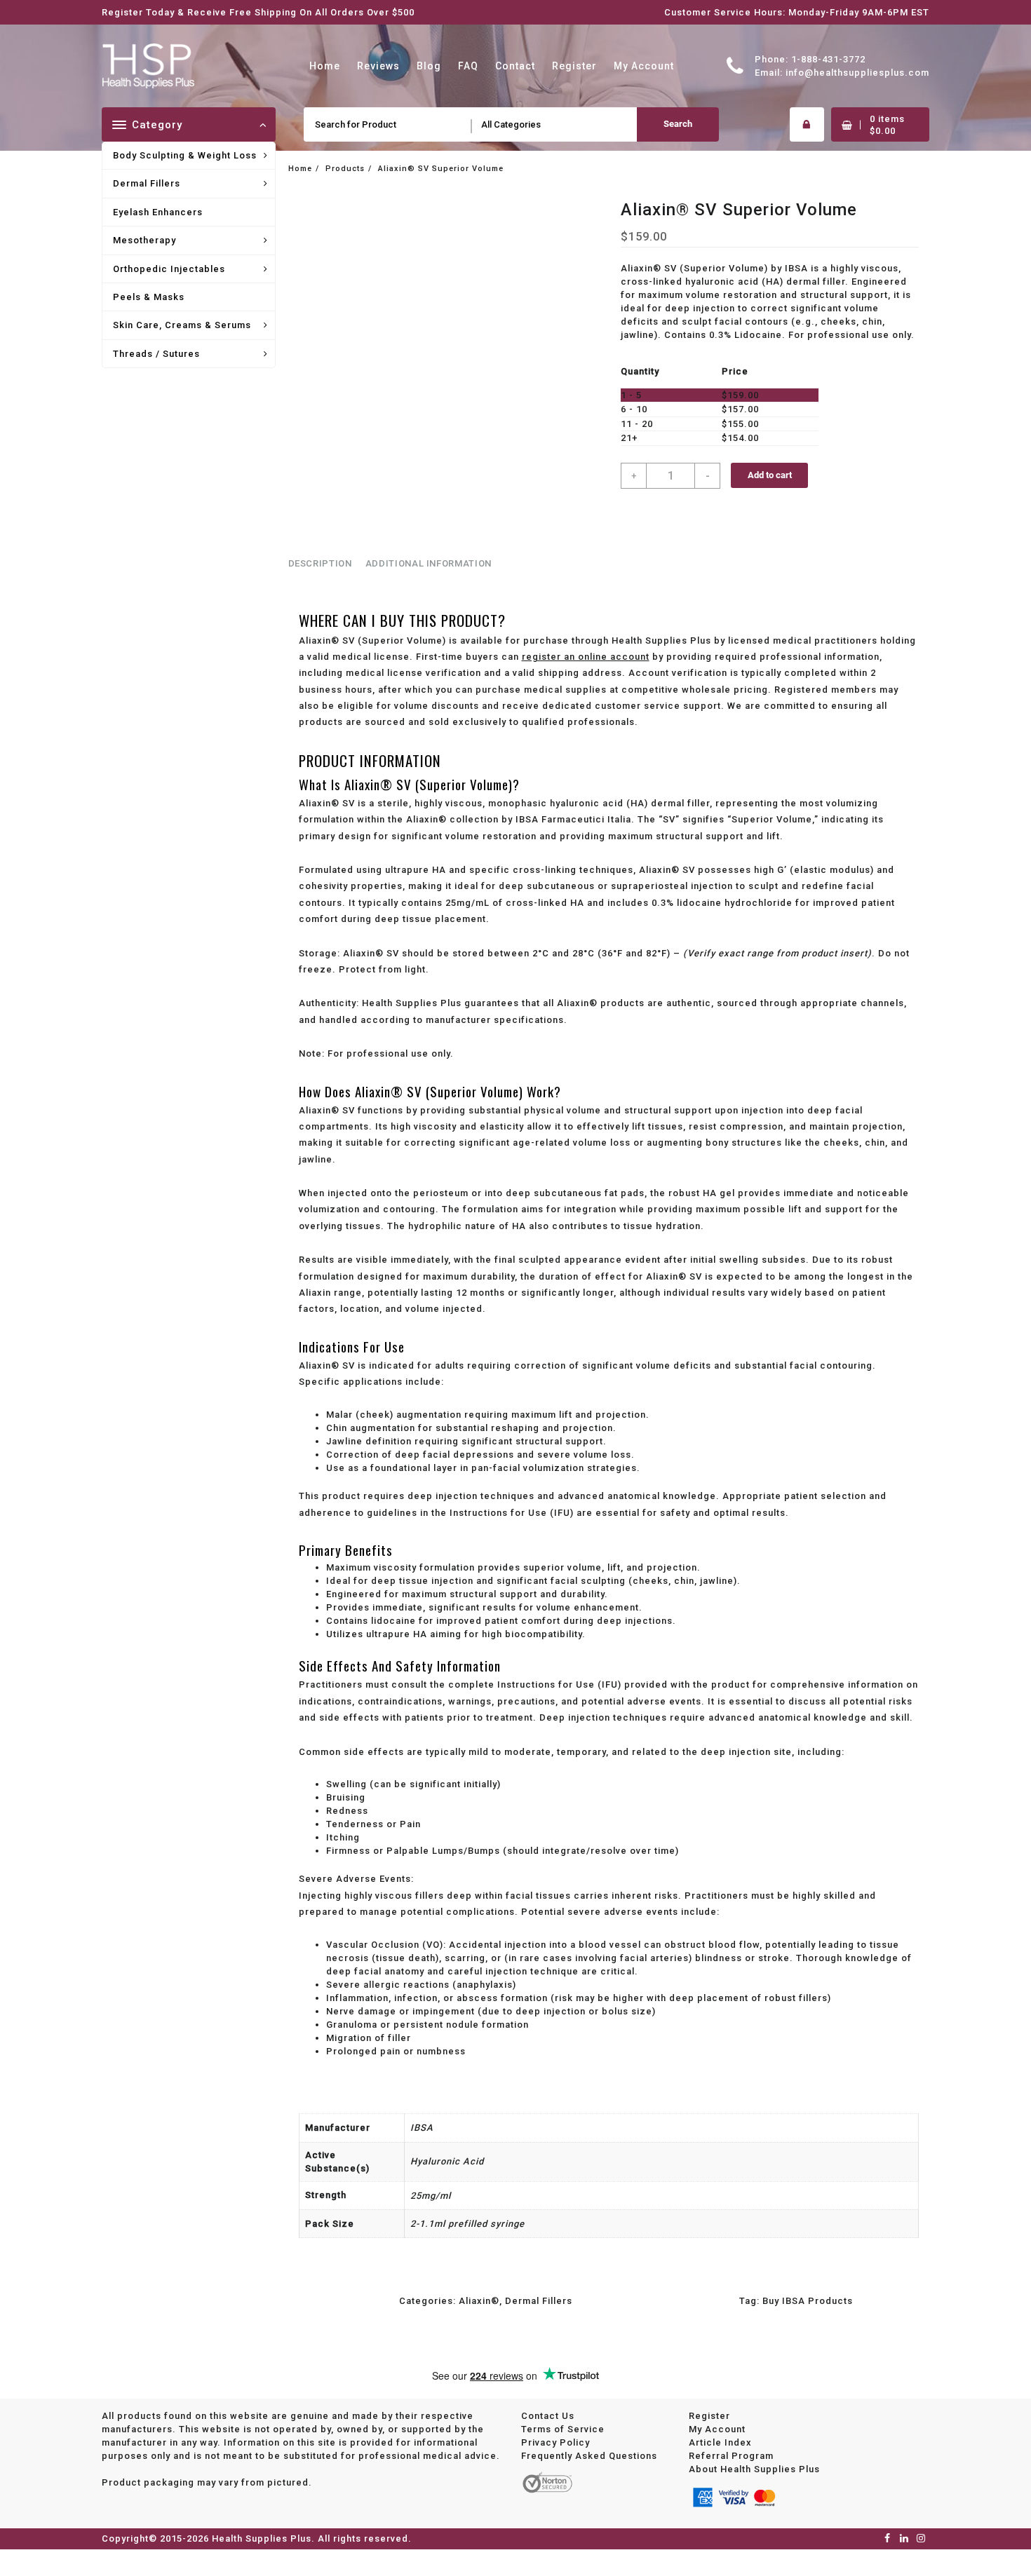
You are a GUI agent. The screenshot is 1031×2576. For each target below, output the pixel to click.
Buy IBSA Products (808, 2301)
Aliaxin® (479, 2301)
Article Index (720, 2442)
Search (678, 124)
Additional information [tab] (429, 563)
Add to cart (770, 475)
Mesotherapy (144, 240)
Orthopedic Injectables (169, 269)
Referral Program (731, 2456)
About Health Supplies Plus (754, 2469)
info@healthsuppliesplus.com (857, 73)
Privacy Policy (555, 2442)
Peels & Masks (149, 297)
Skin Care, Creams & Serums (182, 325)
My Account (717, 2429)
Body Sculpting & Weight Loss (185, 155)
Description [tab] (320, 563)
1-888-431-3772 (828, 59)
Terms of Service (563, 2429)
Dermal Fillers (147, 183)
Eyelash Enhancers (158, 212)
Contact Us (548, 2416)
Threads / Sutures (156, 354)
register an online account (586, 657)
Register (709, 2416)
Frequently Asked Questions (589, 2456)
